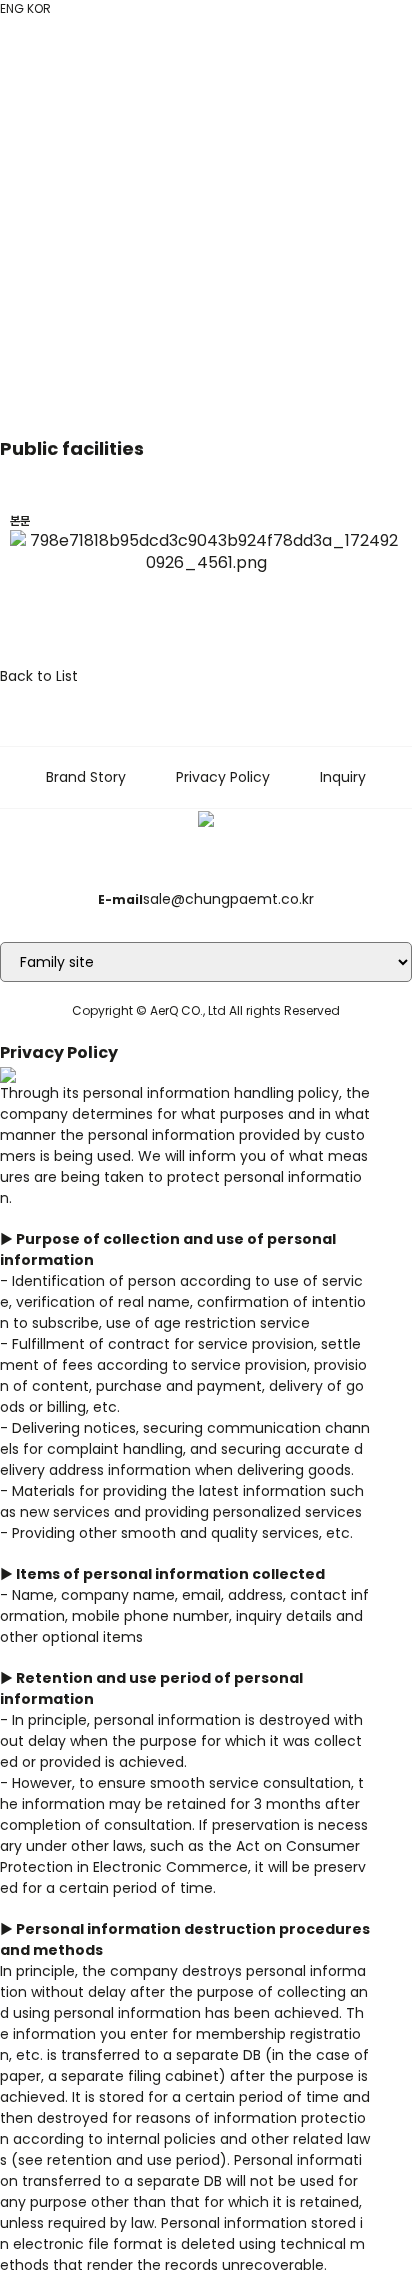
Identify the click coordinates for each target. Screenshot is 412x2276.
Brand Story (86, 777)
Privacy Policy (223, 777)
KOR (39, 8)
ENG (12, 8)
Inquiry (343, 777)
